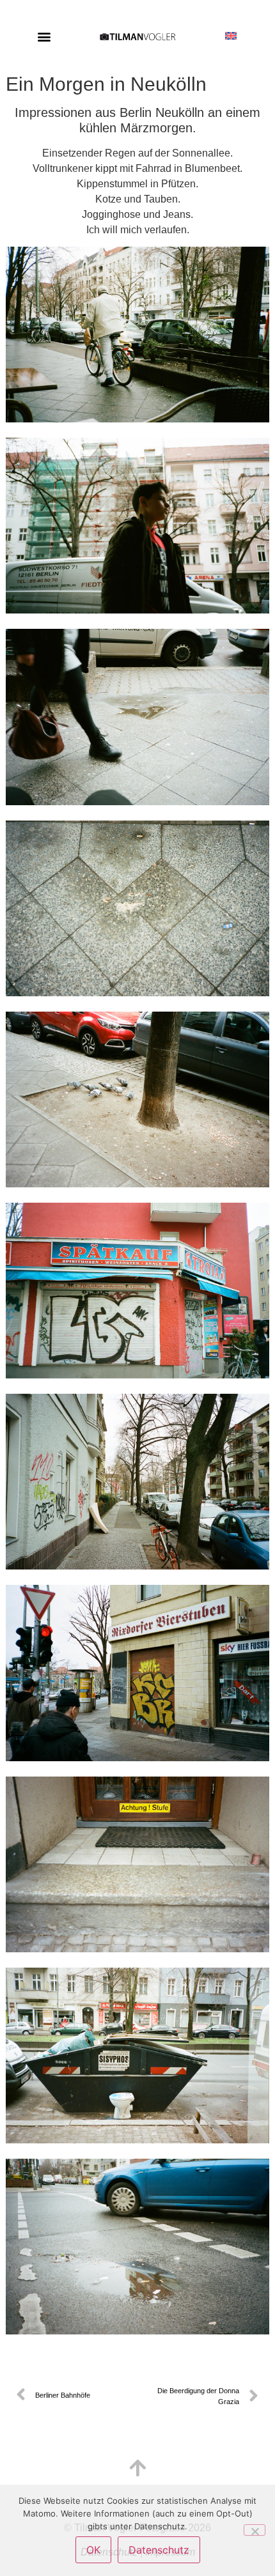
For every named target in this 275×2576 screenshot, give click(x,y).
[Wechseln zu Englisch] (231, 27)
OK (93, 2550)
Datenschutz (159, 2550)
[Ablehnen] (255, 2530)
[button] (44, 36)
